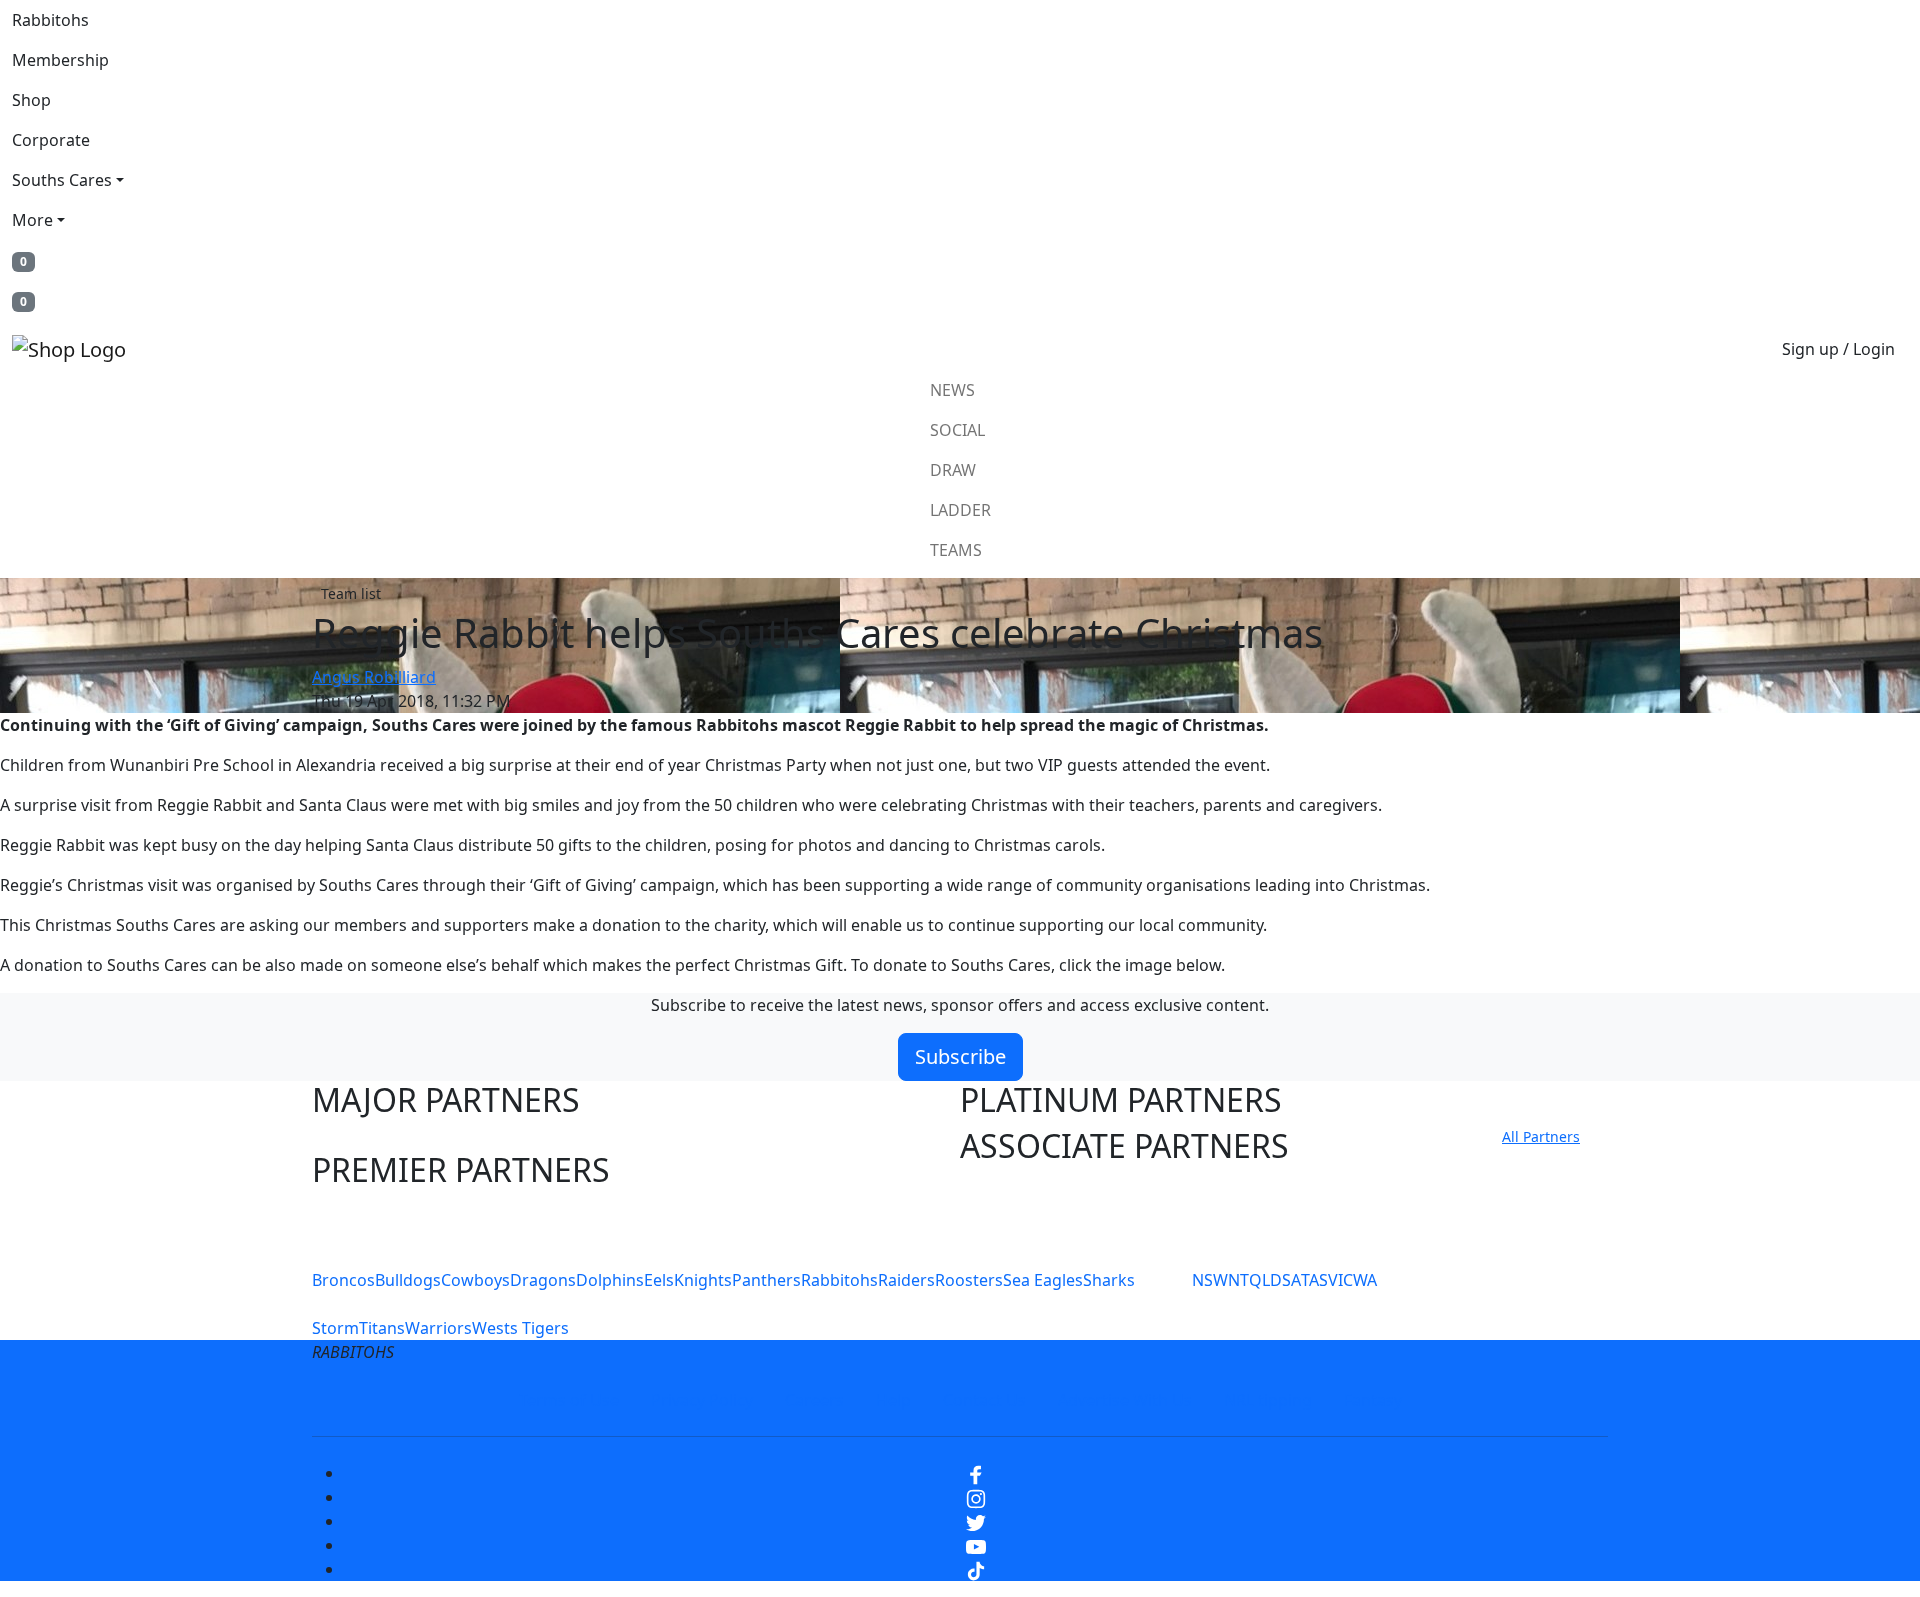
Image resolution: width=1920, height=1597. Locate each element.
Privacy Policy (702, 1400)
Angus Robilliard (374, 677)
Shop (31, 100)
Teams (956, 550)
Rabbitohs (50, 20)
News (952, 390)
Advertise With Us (1125, 1400)
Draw (953, 470)
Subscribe (960, 1056)
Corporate (51, 140)
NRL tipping (1268, 1400)
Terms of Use (569, 1400)
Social (957, 430)
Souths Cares (62, 180)
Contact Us (984, 1400)
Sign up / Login (1838, 349)
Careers (814, 1400)
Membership (60, 60)
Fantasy (1373, 1400)
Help (893, 1400)
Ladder (960, 510)
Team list (351, 593)
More (32, 220)
